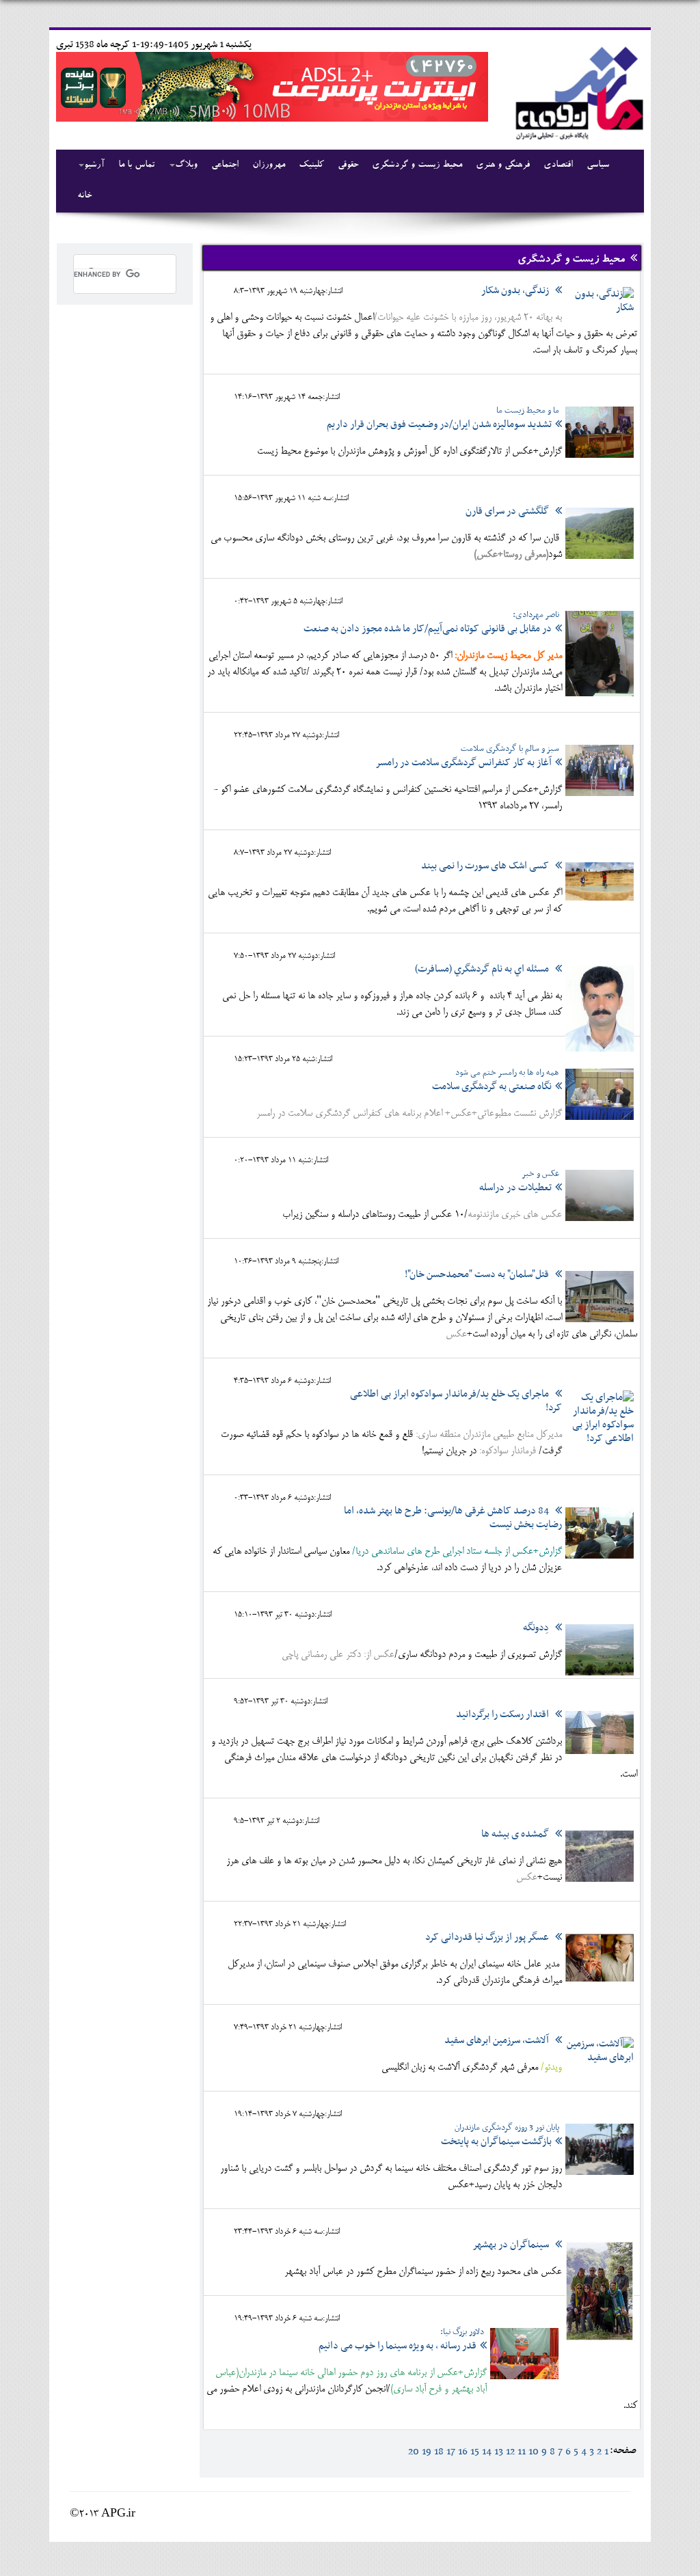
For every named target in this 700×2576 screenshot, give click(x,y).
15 (475, 2452)
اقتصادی (558, 165)
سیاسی (598, 165)
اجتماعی (225, 165)
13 (499, 2452)
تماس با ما (136, 165)
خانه (84, 196)
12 (510, 2452)
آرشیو (94, 165)
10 (534, 2452)
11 (522, 2452)
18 (439, 2452)
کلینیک (311, 165)
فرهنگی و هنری (503, 165)
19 (427, 2452)
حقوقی (348, 165)
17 (451, 2452)
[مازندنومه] (577, 91)
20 (414, 2452)
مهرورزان (269, 165)
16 (463, 2452)
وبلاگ (186, 165)
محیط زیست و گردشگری (417, 165)
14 (487, 2452)
